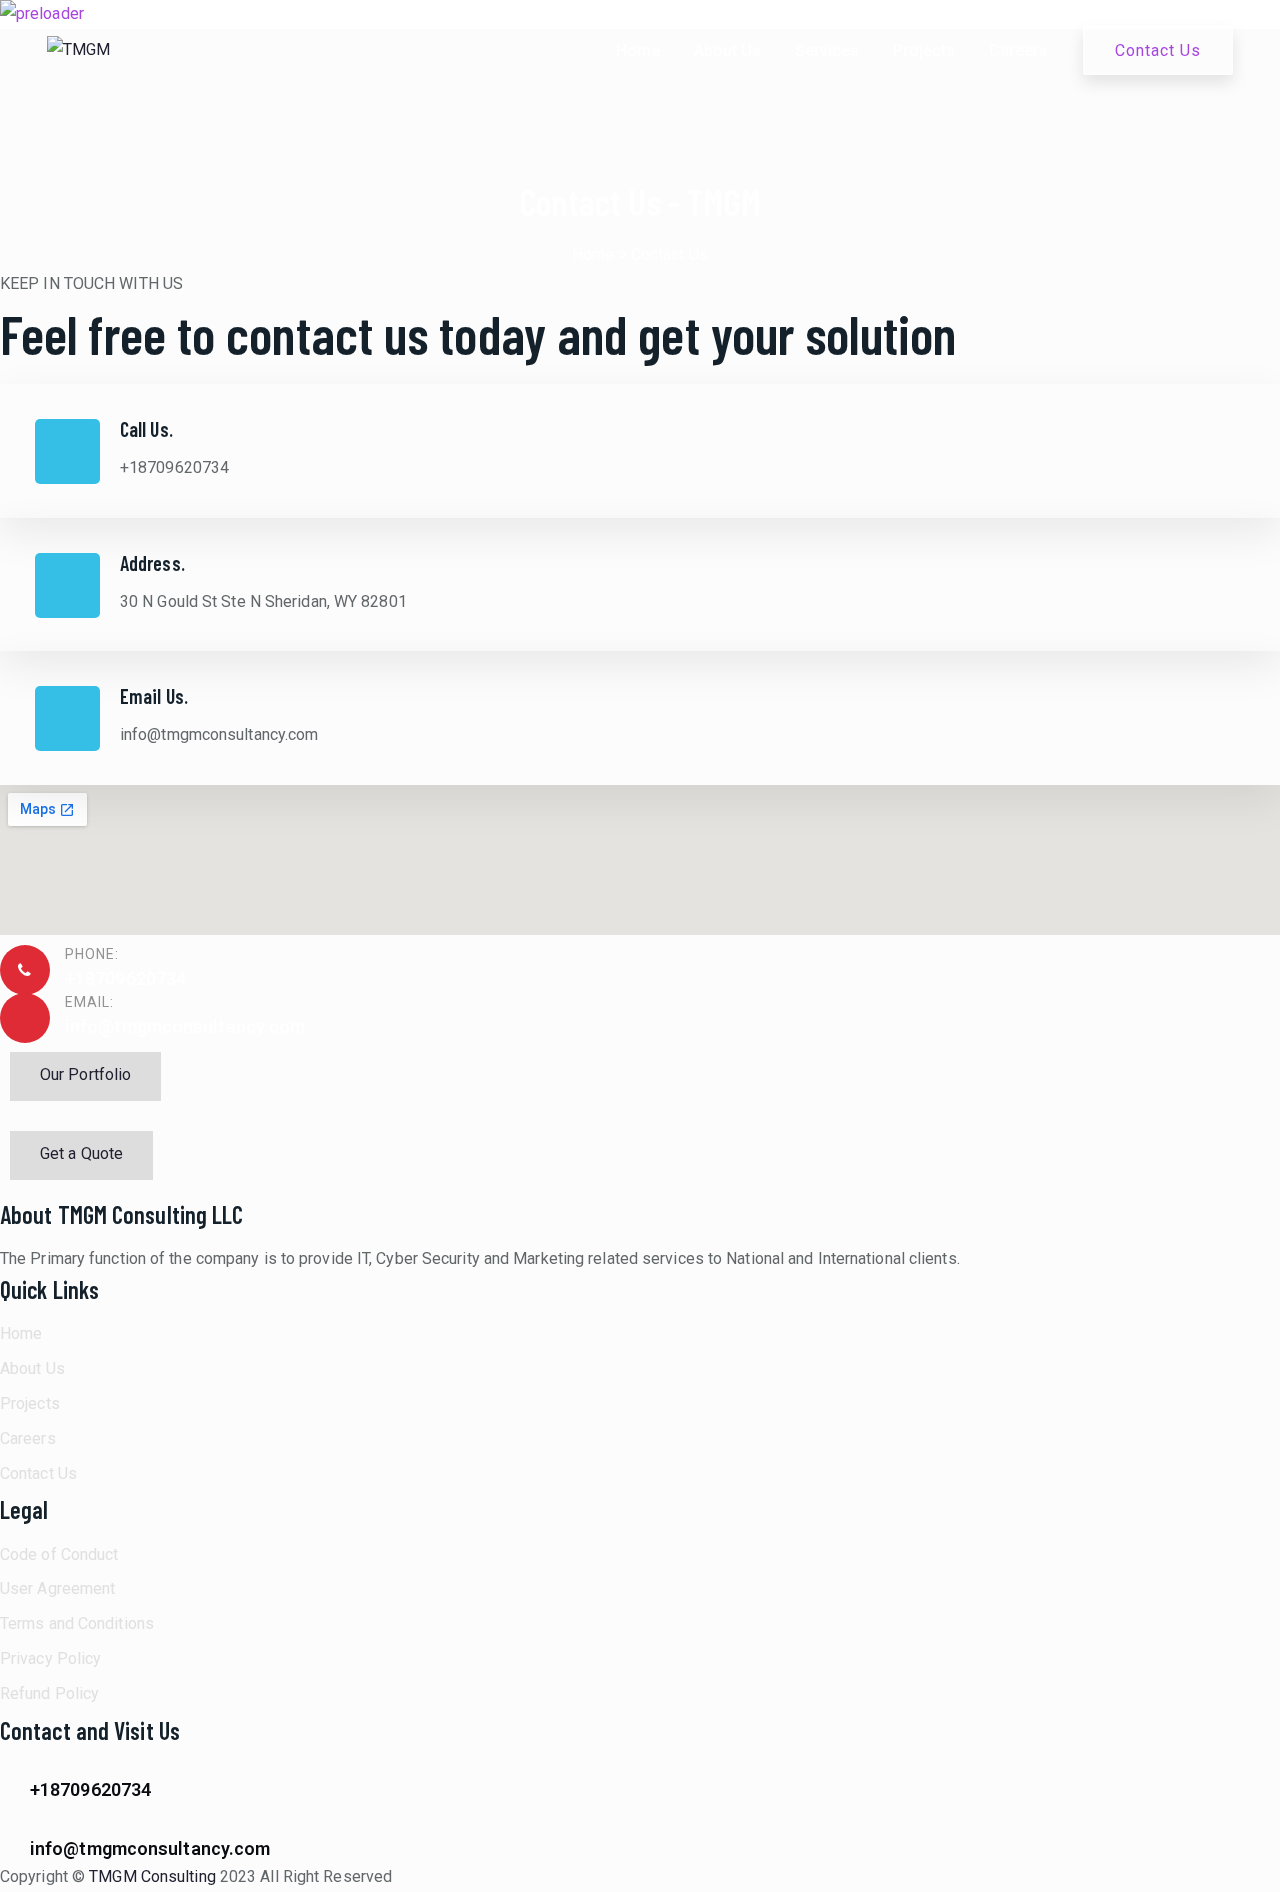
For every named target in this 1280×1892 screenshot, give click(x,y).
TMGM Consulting (152, 1876)
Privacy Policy (50, 1658)
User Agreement (57, 1588)
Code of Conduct (59, 1554)
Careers (1018, 50)
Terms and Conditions (77, 1623)
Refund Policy (49, 1693)
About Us (727, 50)
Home (638, 50)
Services (827, 50)
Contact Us (1158, 50)
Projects (924, 50)
